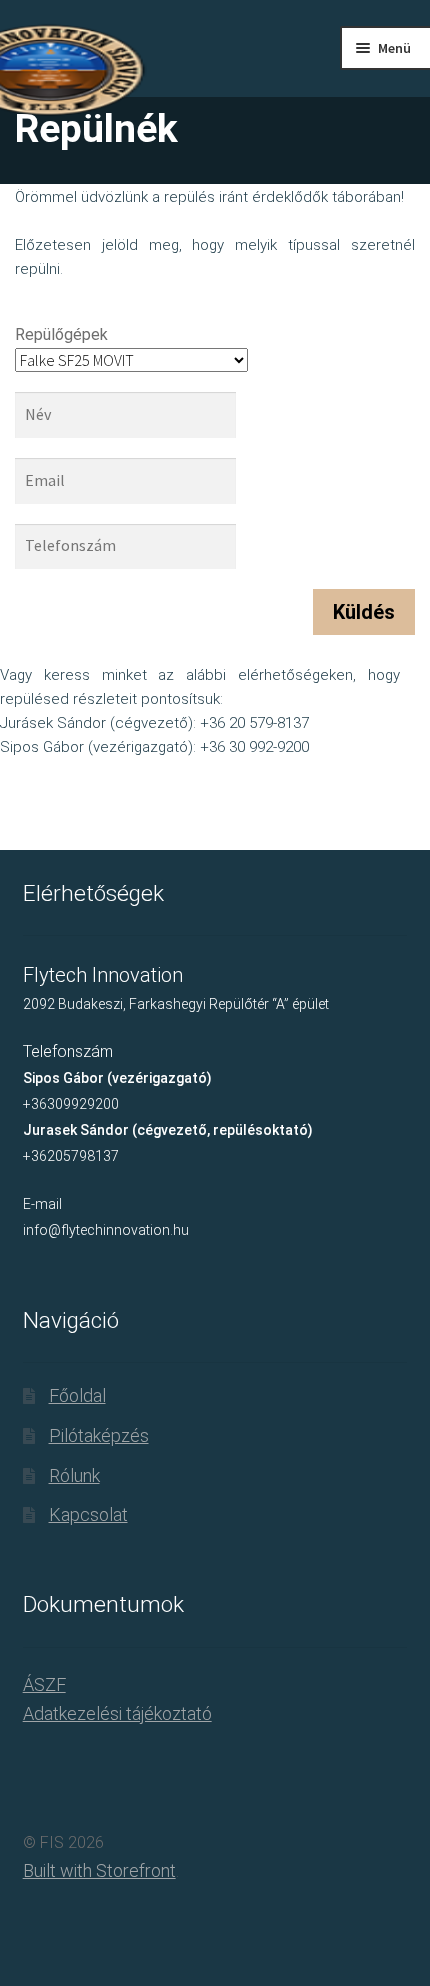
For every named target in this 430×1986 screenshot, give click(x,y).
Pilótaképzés (99, 1435)
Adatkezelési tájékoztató (117, 1713)
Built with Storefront (99, 1870)
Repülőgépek (61, 334)
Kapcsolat (88, 1514)
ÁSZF (44, 1684)
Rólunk (74, 1475)
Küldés (364, 612)
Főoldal (77, 1395)
